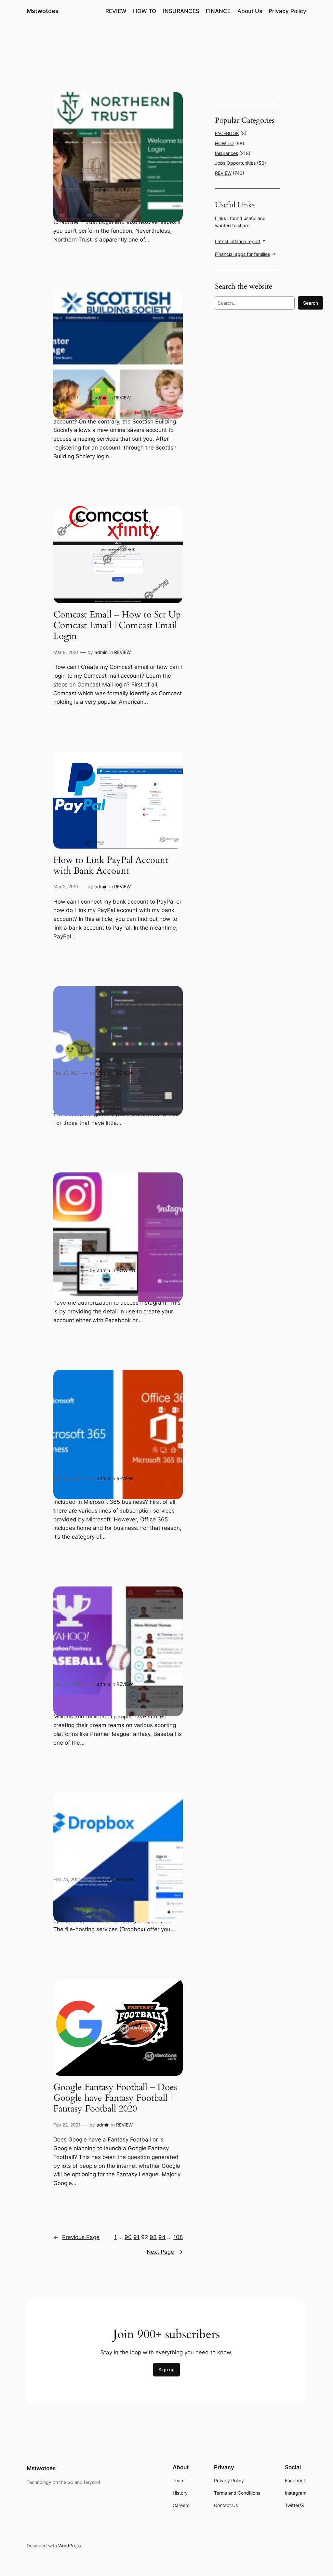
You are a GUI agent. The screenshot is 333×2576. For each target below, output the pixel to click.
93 (153, 2237)
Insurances (226, 153)
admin (101, 190)
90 (128, 2237)
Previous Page (76, 2237)
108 (178, 2237)
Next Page (165, 2252)
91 (136, 2237)
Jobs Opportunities (235, 163)
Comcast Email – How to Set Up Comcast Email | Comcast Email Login (117, 625)
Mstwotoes (43, 11)
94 (162, 2237)
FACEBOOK (227, 133)
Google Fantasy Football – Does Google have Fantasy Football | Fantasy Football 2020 (115, 2098)
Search (311, 303)
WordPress (70, 2546)
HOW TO (126, 1270)
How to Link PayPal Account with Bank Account (111, 866)
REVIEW (122, 190)
